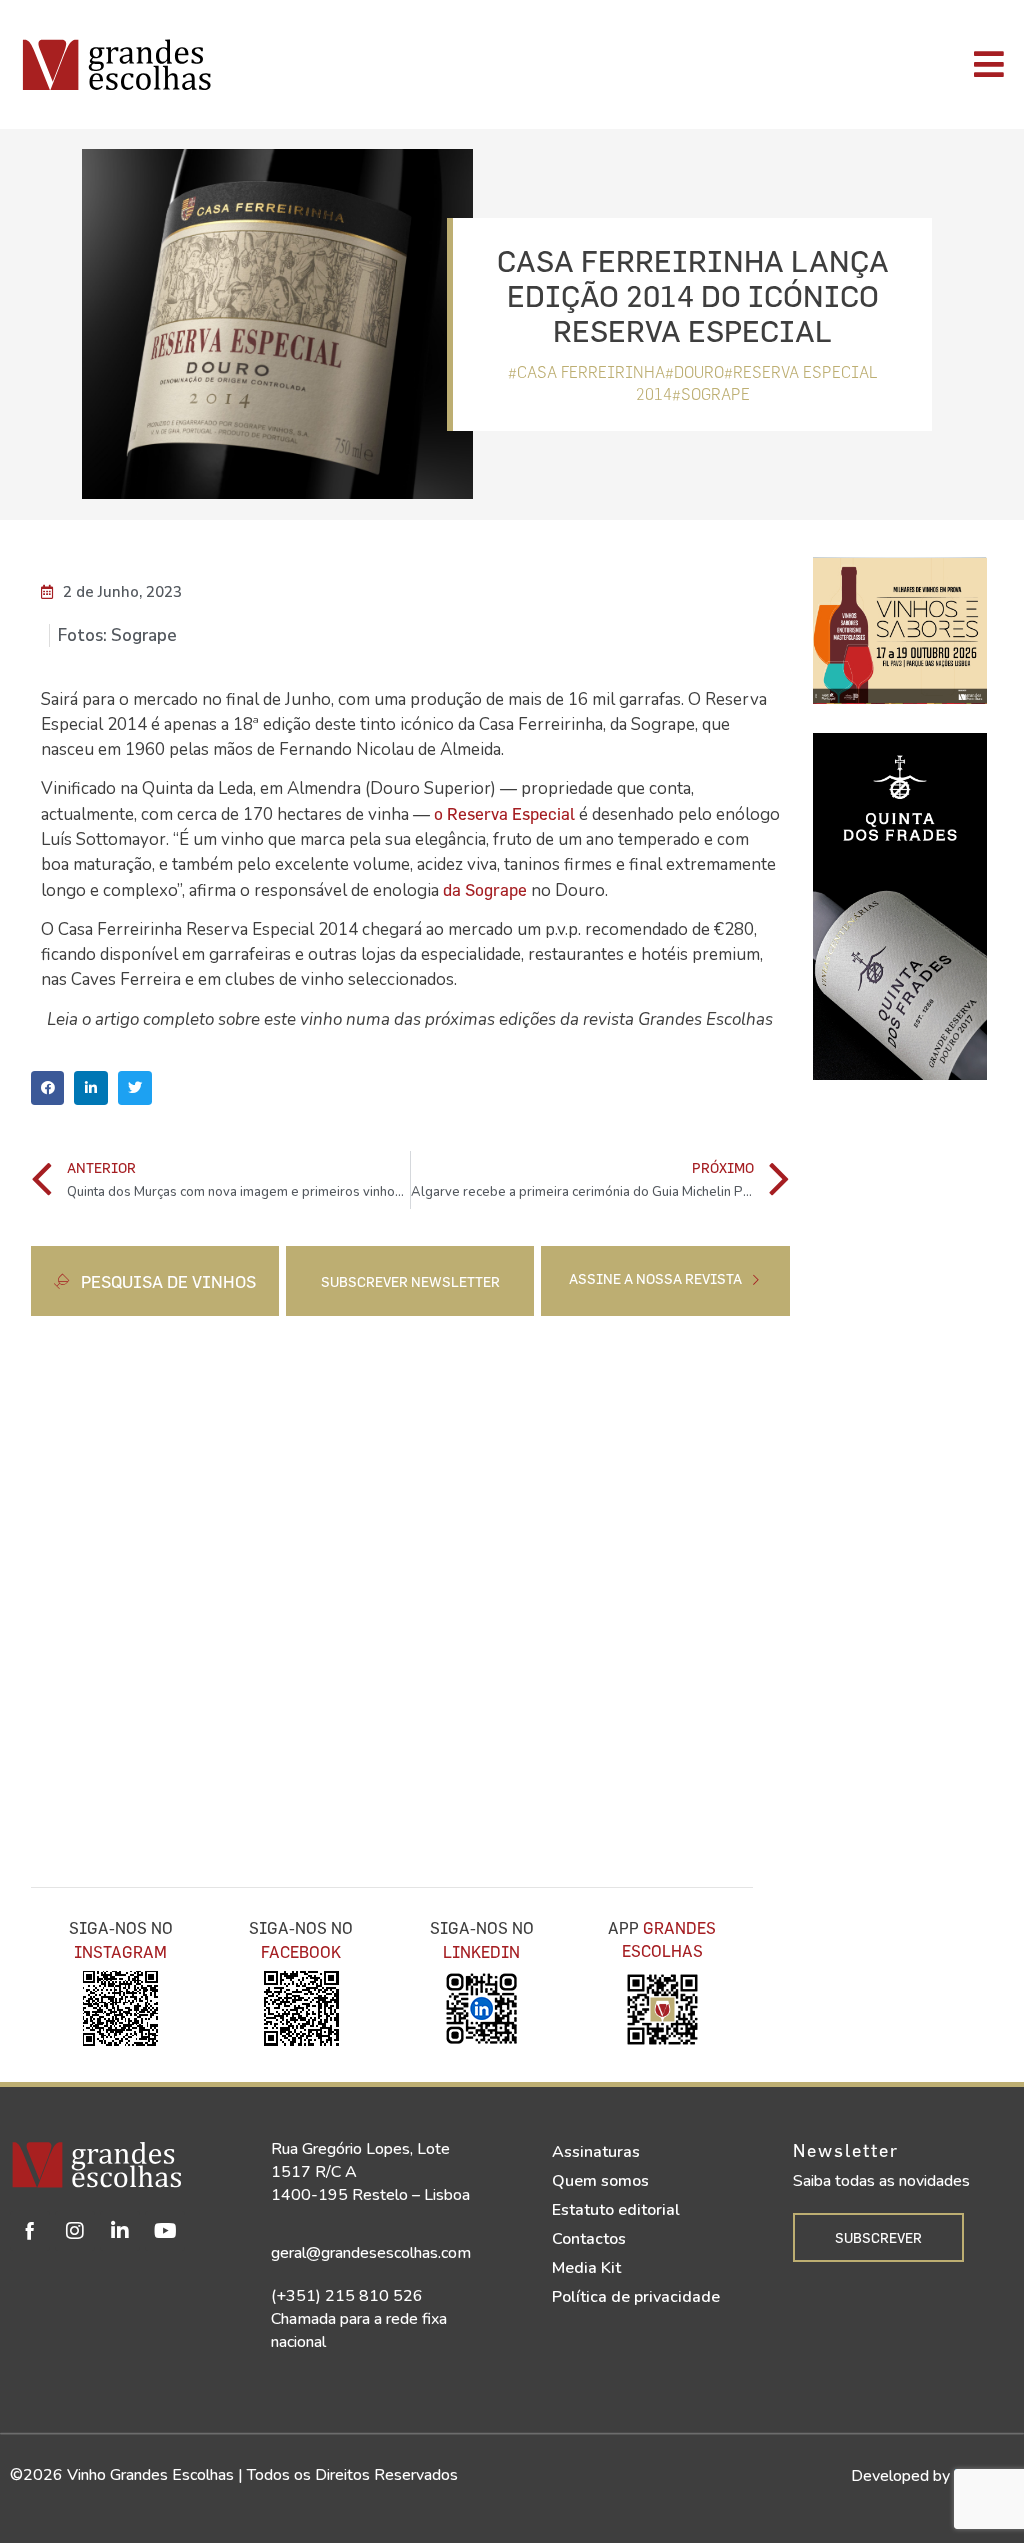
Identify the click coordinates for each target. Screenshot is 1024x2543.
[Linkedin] (120, 2231)
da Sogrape (485, 889)
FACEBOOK (301, 1952)
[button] (48, 1088)
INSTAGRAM (120, 1952)
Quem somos (600, 2181)
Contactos (589, 2239)
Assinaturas (596, 2152)
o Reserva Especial (504, 813)
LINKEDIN (481, 1952)
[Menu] (723, 64)
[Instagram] (75, 2231)
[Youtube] (165, 2231)
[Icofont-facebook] (30, 2231)
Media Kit (586, 2268)
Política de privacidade (636, 2297)
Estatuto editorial (616, 2210)
